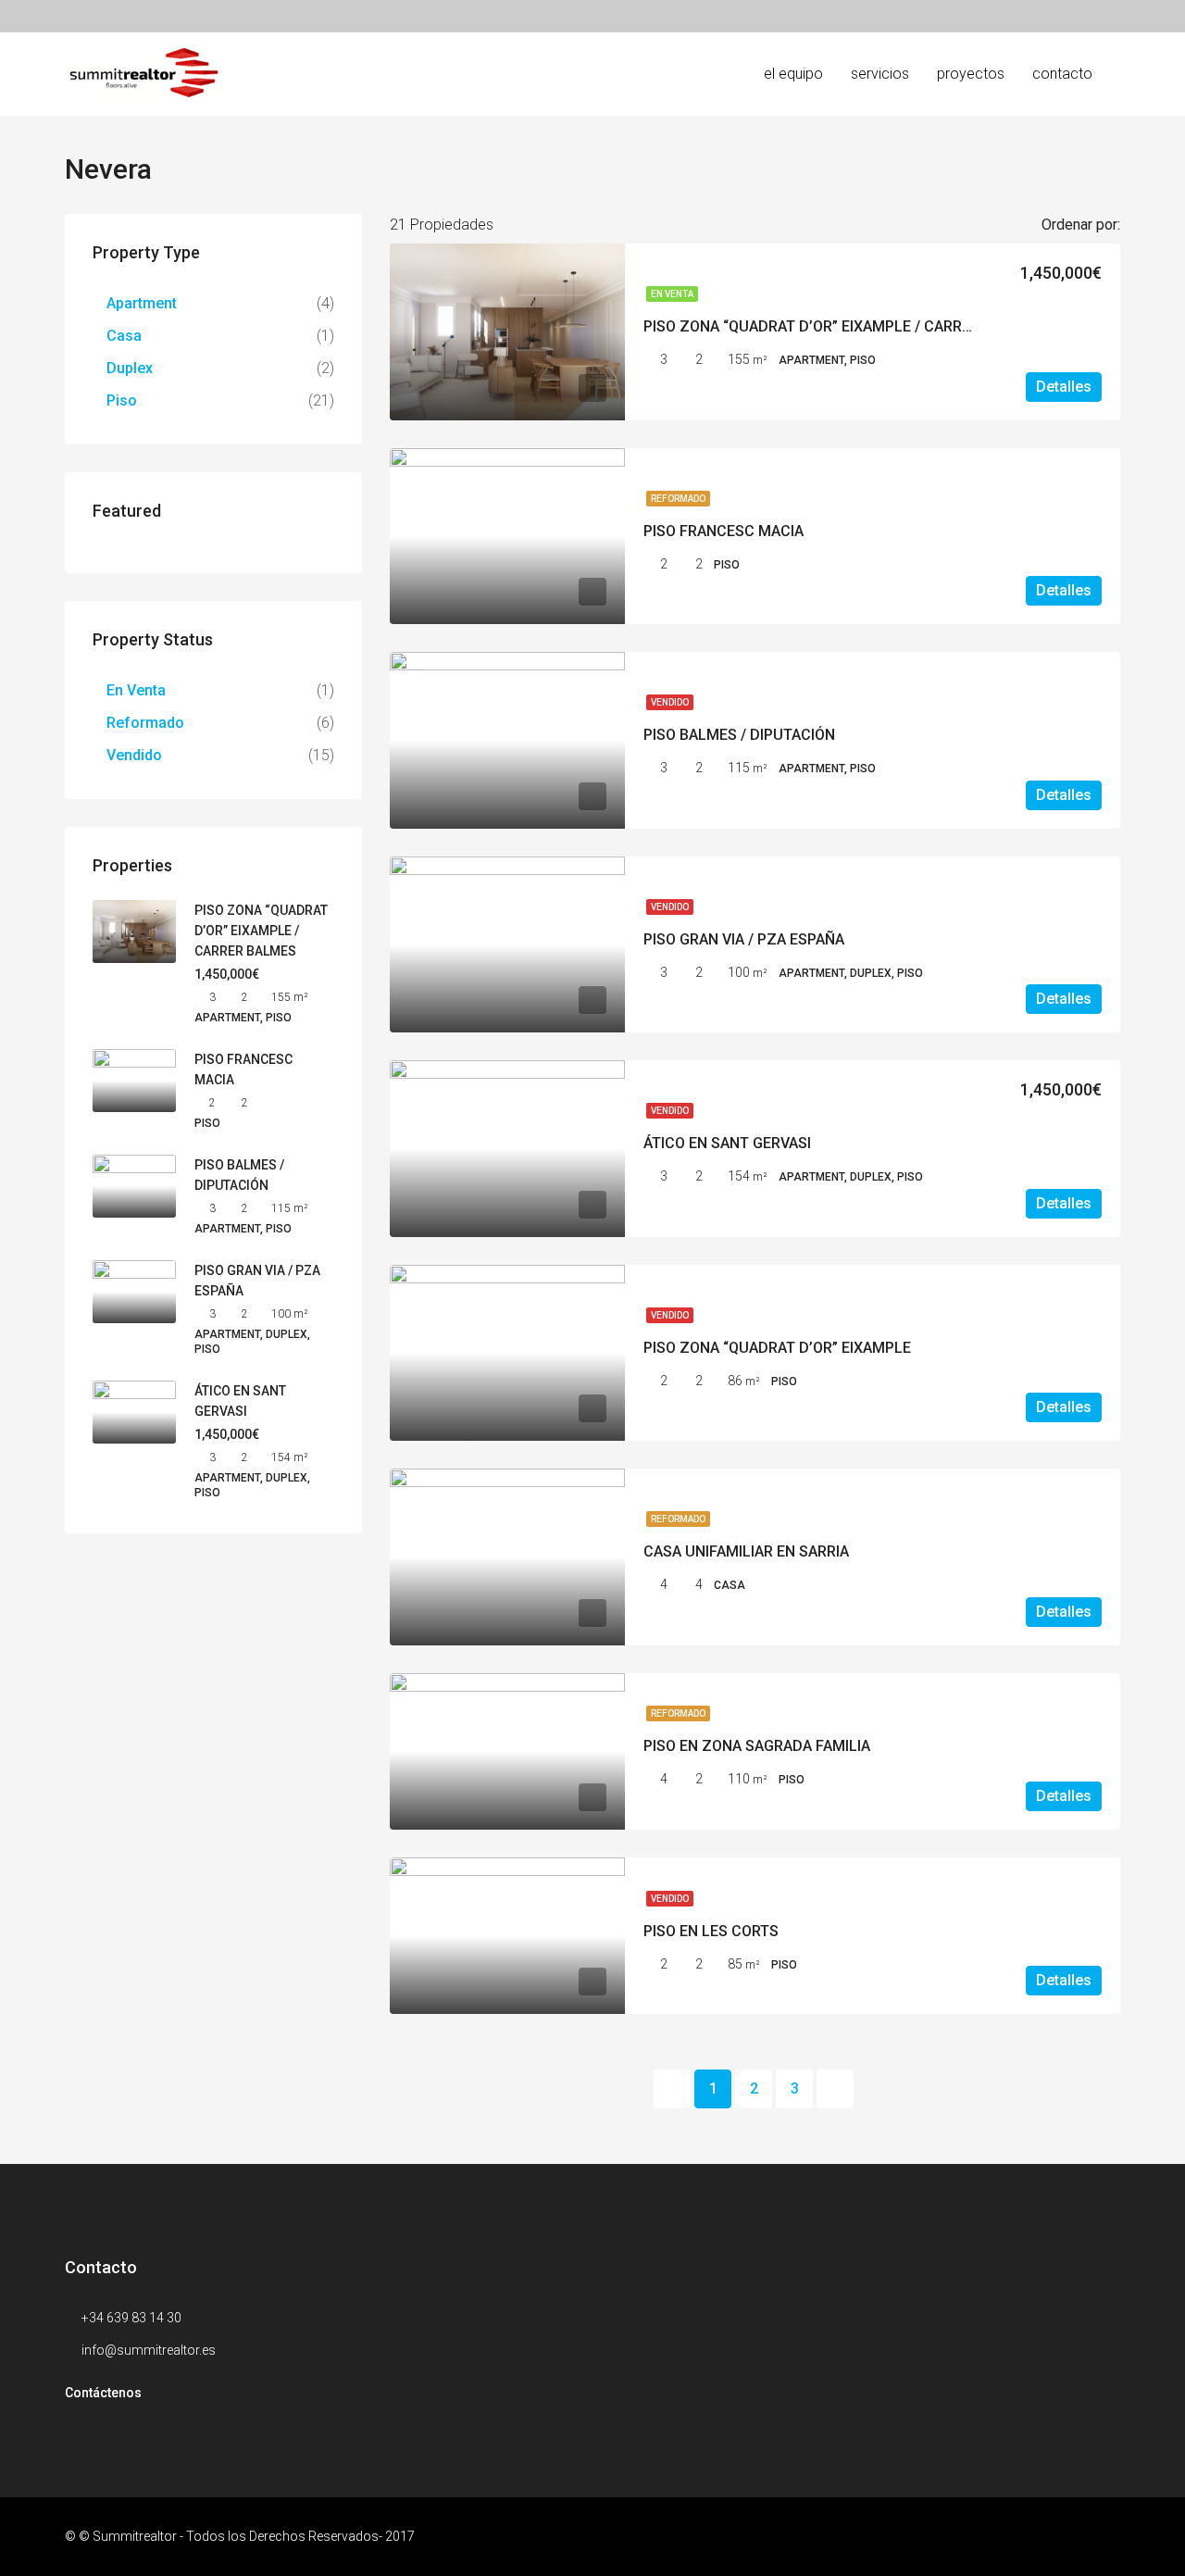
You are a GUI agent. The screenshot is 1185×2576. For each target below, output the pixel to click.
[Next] (835, 2089)
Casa (124, 336)
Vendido (670, 702)
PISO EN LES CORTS (711, 1931)
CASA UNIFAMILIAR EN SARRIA (746, 1551)
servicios (880, 74)
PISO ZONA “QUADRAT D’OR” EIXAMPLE (777, 1348)
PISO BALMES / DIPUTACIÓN (739, 735)
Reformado (678, 499)
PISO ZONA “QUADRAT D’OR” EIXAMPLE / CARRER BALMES (842, 326)
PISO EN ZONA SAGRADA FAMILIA (757, 1746)
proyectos (971, 74)
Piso (122, 400)
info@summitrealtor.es (149, 2350)
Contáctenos (103, 2393)
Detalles (1064, 387)
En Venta (672, 294)
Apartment (142, 303)
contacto (1062, 74)
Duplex (130, 368)
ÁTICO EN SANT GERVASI (727, 1143)
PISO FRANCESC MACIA (723, 531)
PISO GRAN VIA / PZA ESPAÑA (744, 939)
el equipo (793, 74)
